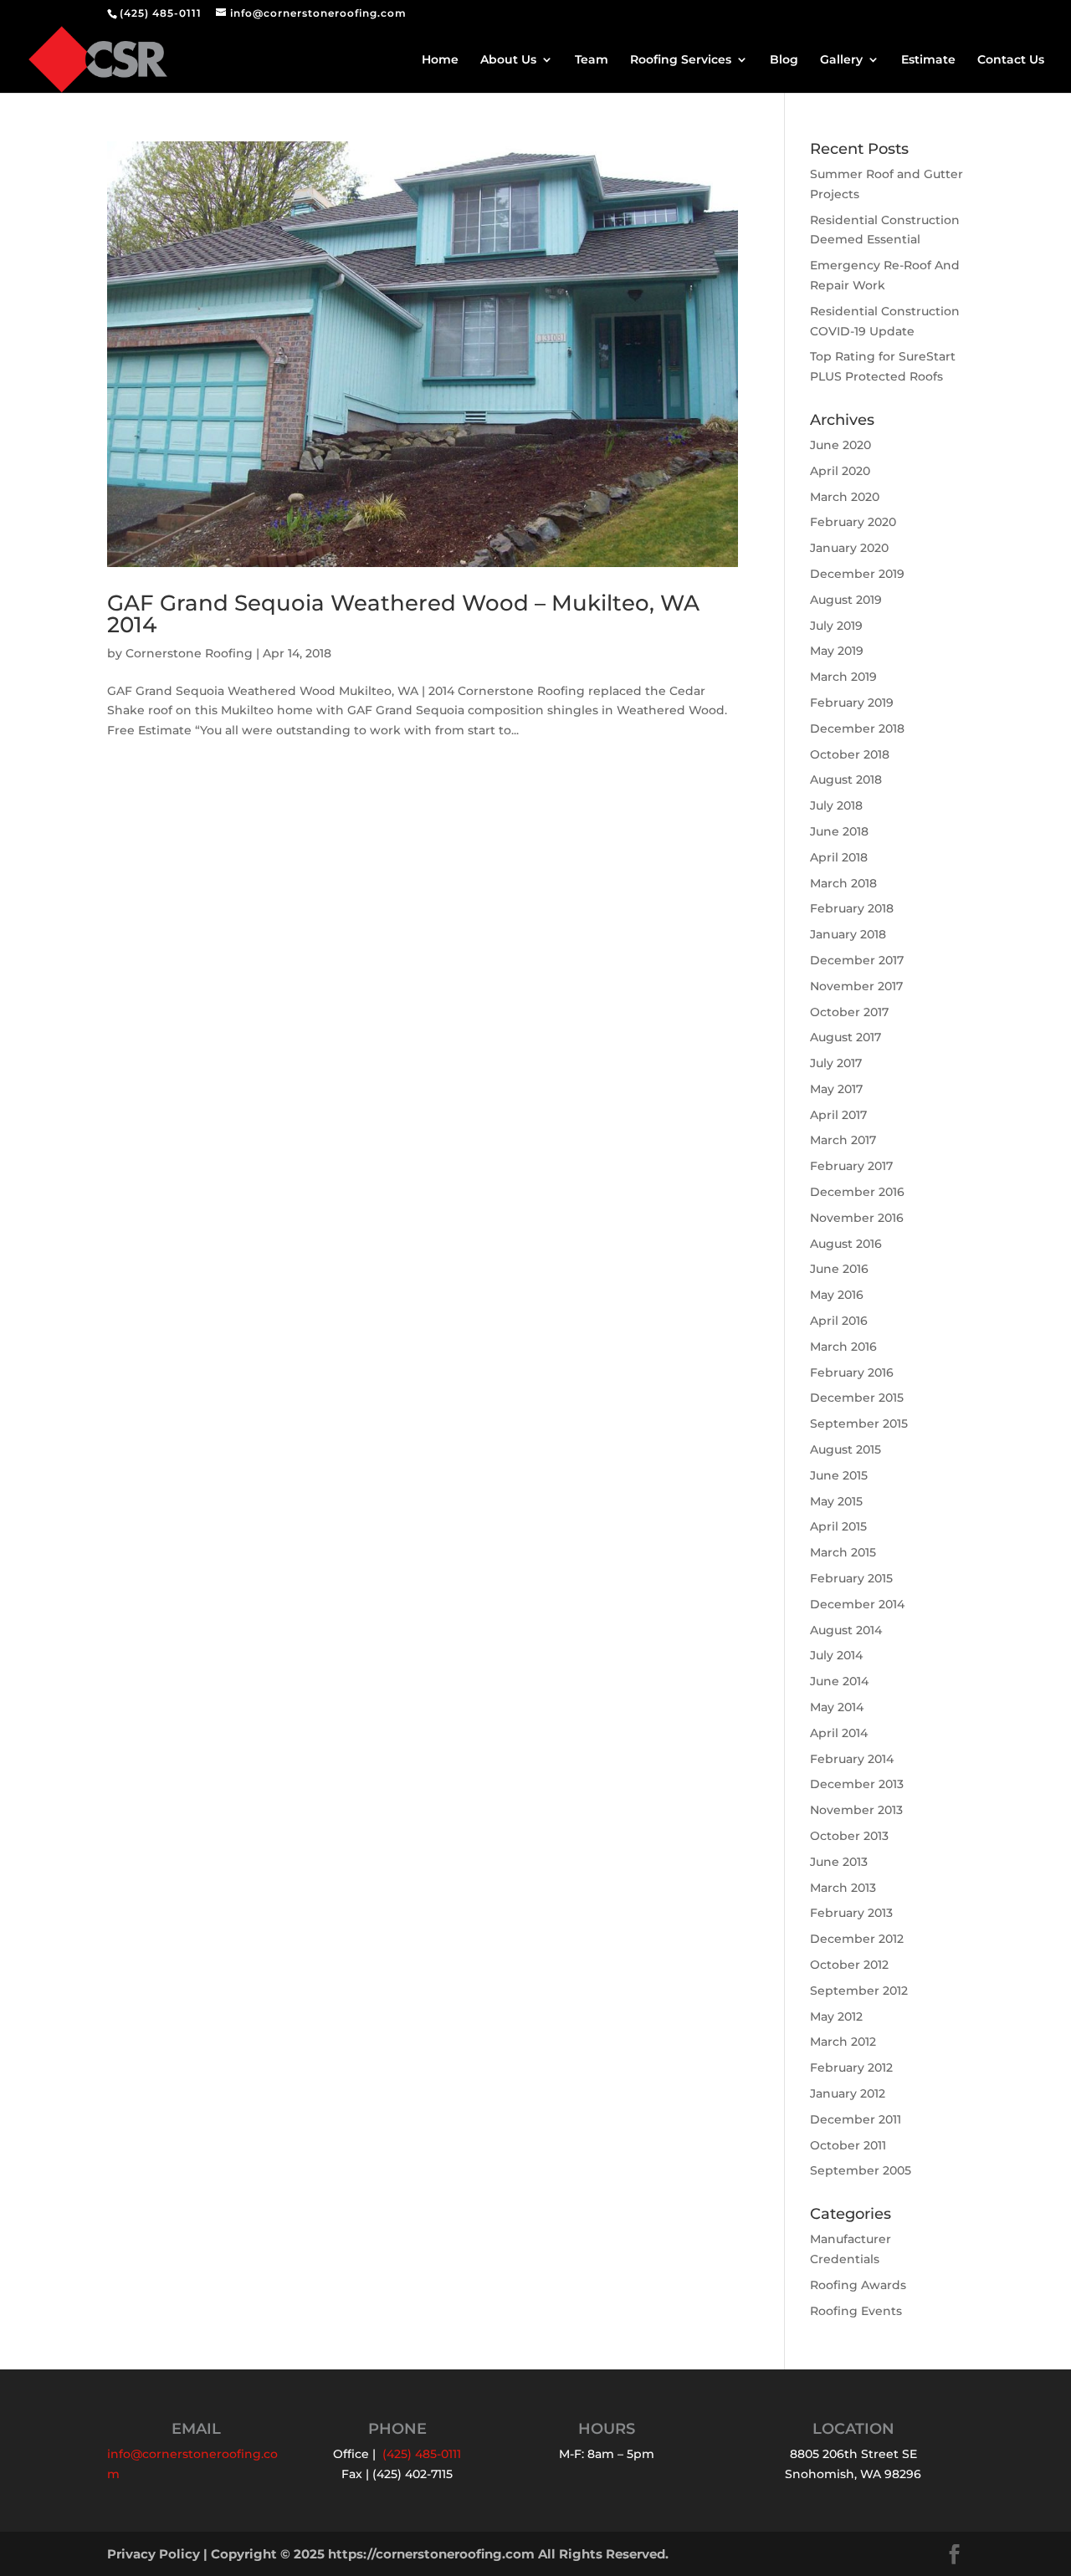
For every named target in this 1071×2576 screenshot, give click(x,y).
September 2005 (861, 2170)
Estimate (928, 60)
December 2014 (857, 1604)
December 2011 (856, 2119)
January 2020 (849, 548)
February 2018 (852, 908)
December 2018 (857, 728)
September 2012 (859, 1991)
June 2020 (840, 445)
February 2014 (852, 1759)
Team (592, 60)
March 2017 (843, 1140)
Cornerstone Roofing (189, 653)
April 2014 (839, 1733)
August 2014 (846, 1630)
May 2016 (837, 1295)
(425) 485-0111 (161, 13)
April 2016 (839, 1321)
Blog (784, 60)
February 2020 (853, 522)
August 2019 (846, 600)
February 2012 (851, 2067)
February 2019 (852, 703)
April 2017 (838, 1115)
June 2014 (839, 1681)
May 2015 (836, 1501)
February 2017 (851, 1166)
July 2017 (836, 1063)
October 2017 (849, 1012)
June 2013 (839, 1862)
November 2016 (857, 1218)
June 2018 (839, 831)
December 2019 (857, 574)
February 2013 (851, 1913)
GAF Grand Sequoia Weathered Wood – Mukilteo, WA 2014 (403, 614)
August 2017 (846, 1037)
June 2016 (839, 1269)
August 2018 (846, 779)
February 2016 (852, 1372)
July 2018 (836, 805)
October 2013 (849, 1836)
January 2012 (848, 2093)
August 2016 (846, 1244)
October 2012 (849, 1965)
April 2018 (839, 857)
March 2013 (843, 1888)
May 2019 (837, 651)
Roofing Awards (858, 2285)
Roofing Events (856, 2311)
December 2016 (857, 1192)
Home (440, 60)
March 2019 (843, 677)
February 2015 (851, 1578)
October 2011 (848, 2145)
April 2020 (840, 471)
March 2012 (843, 2042)
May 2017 (836, 1089)
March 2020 (845, 497)
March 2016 (843, 1347)
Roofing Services (681, 60)
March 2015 (843, 1552)
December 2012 (857, 1939)
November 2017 (856, 986)
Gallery (841, 60)
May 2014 (837, 1707)
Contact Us (1011, 60)
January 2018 (848, 934)
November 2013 (856, 1810)
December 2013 (857, 1784)
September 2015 (859, 1423)
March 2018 (843, 883)
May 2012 (836, 2016)
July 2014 (836, 1655)
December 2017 (857, 960)
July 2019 (836, 626)
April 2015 (838, 1526)
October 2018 (850, 754)
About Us (508, 60)
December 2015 (857, 1398)
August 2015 (846, 1449)
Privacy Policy (154, 2554)
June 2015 (839, 1475)
